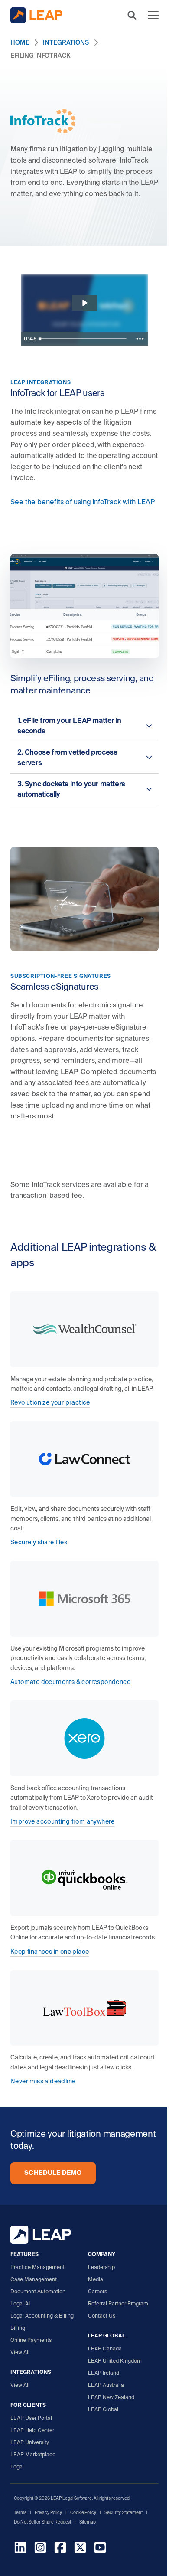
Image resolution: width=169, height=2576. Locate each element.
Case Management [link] (34, 2279)
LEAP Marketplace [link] (33, 2454)
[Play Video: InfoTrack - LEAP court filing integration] (84, 303)
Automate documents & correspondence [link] (70, 1682)
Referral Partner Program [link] (118, 2303)
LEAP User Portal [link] (31, 2418)
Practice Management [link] (37, 2267)
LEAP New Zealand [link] (111, 2397)
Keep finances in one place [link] (50, 1952)
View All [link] (20, 2352)
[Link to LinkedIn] (20, 2549)
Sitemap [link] (88, 2522)
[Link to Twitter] (80, 2549)
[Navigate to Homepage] (36, 15)
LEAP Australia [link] (106, 2385)
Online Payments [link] (31, 2340)
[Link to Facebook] (60, 2549)
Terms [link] (20, 2512)
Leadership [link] (101, 2267)
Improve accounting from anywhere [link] (63, 1821)
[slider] (84, 339)
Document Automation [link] (38, 2291)
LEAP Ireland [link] (104, 2373)
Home (20, 42)
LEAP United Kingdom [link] (115, 2361)
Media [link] (96, 2279)
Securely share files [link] (39, 1542)
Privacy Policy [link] (48, 2512)
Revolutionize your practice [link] (50, 1402)
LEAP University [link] (30, 2442)
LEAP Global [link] (103, 2409)
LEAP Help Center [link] (32, 2430)
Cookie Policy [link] (83, 2512)
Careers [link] (97, 2291)
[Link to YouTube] (100, 2549)
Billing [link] (18, 2328)
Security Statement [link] (123, 2512)
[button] (132, 15)
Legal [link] (17, 2466)
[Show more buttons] (140, 339)
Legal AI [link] (20, 2303)
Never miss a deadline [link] (43, 2081)
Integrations (66, 42)
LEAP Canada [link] (105, 2349)
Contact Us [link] (102, 2316)
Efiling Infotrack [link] (40, 56)
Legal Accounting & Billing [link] (42, 2316)
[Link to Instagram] (40, 2549)
